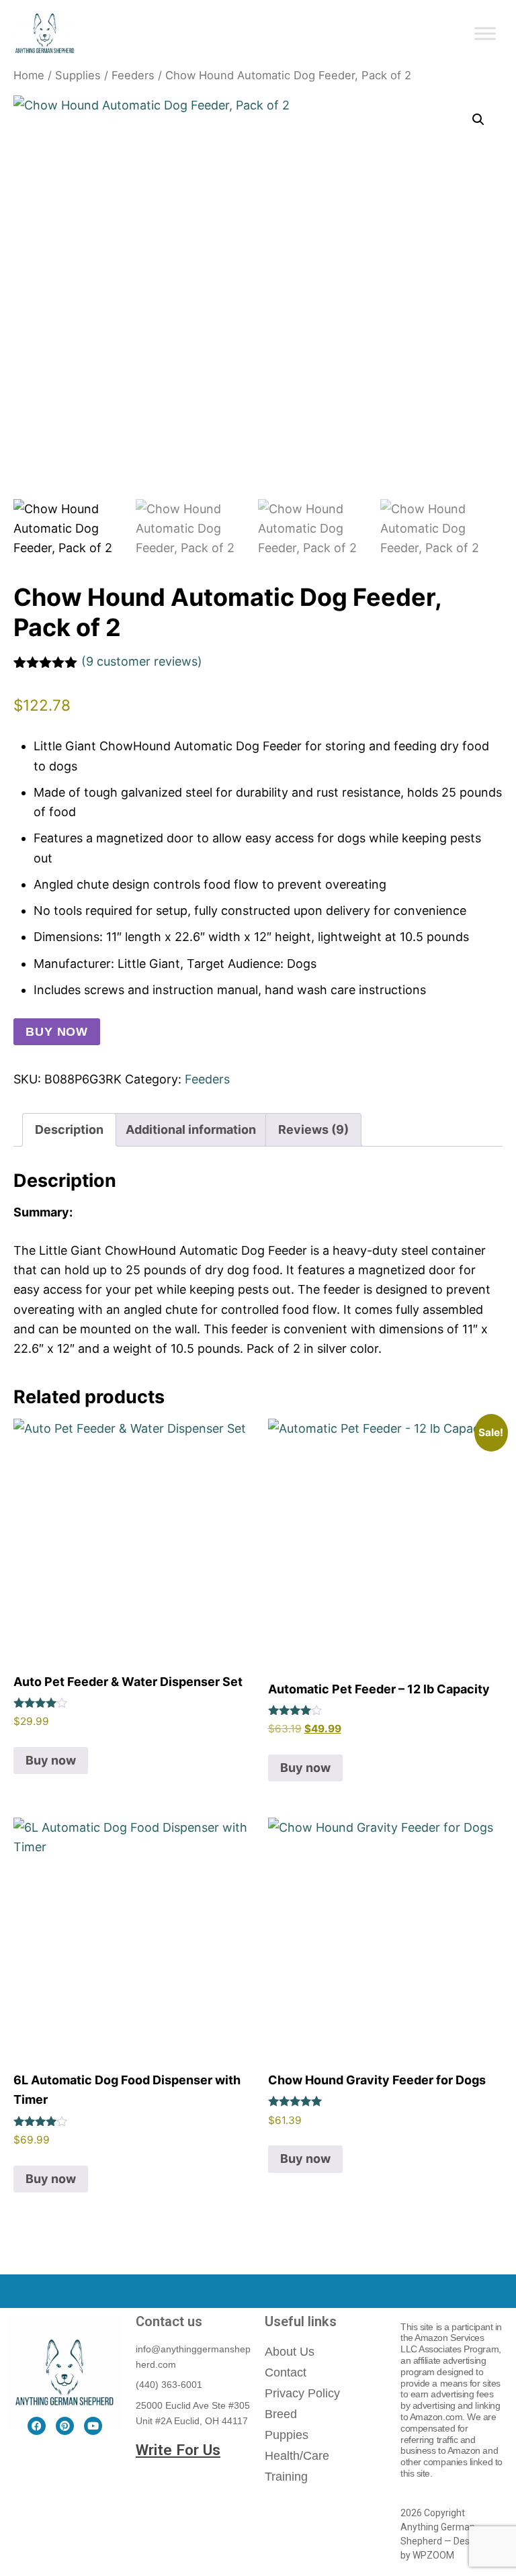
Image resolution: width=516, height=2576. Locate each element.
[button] (478, 120)
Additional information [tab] (191, 1129)
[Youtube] (93, 2426)
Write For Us (178, 2450)
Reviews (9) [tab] (313, 1129)
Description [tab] (69, 1129)
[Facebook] (37, 2426)
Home (29, 75)
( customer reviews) (142, 661)
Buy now (57, 1032)
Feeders (133, 75)
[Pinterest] (65, 2426)
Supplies (78, 75)
